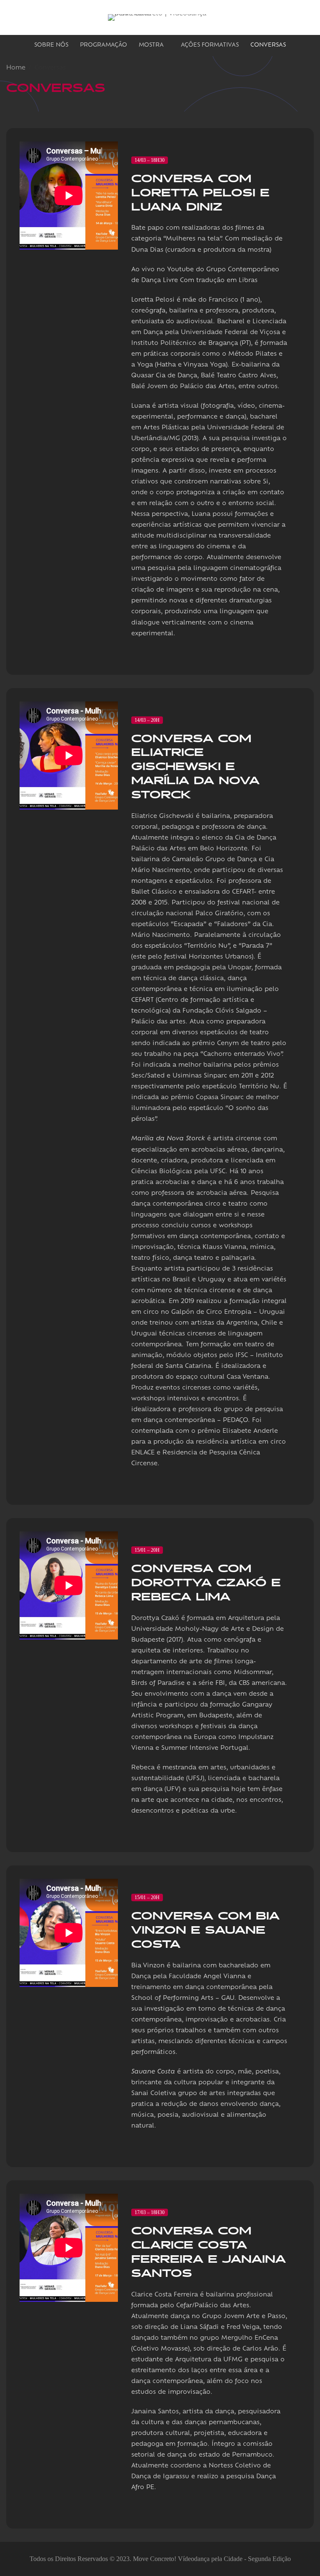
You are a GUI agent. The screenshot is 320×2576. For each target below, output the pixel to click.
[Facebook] (277, 17)
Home (16, 68)
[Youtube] (310, 17)
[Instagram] (294, 17)
